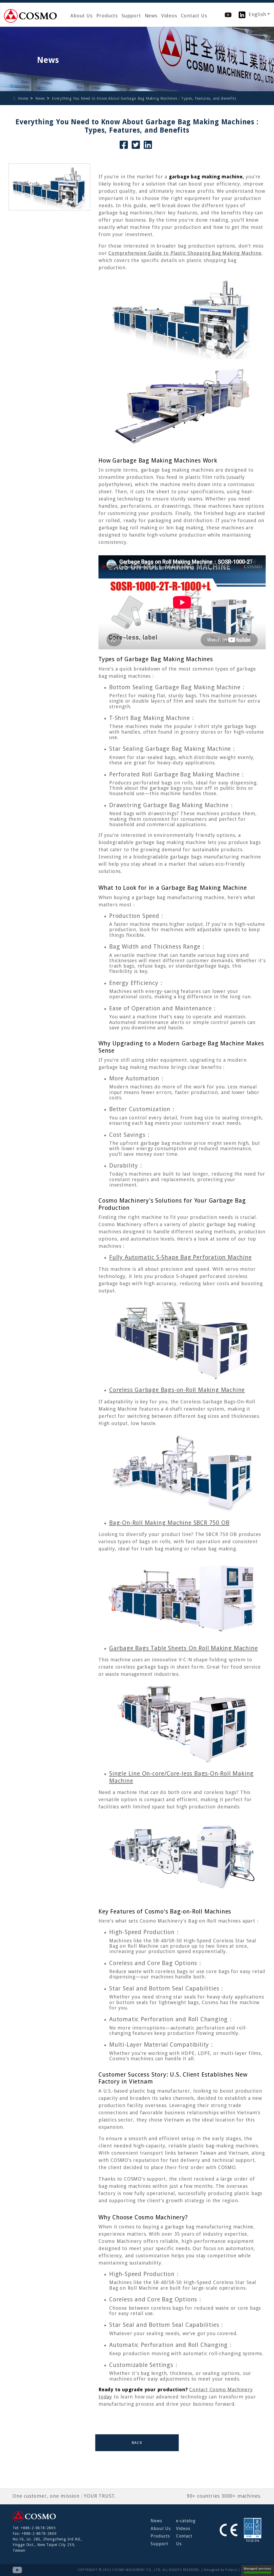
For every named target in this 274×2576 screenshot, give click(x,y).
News (151, 16)
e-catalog (186, 2521)
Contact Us (194, 16)
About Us (81, 16)
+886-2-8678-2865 (38, 2528)
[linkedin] (242, 14)
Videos (169, 16)
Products (107, 16)
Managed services (258, 2569)
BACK (137, 2443)
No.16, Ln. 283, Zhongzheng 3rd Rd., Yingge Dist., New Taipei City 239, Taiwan (47, 2545)
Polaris (231, 2570)
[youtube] (228, 14)
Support (131, 16)
